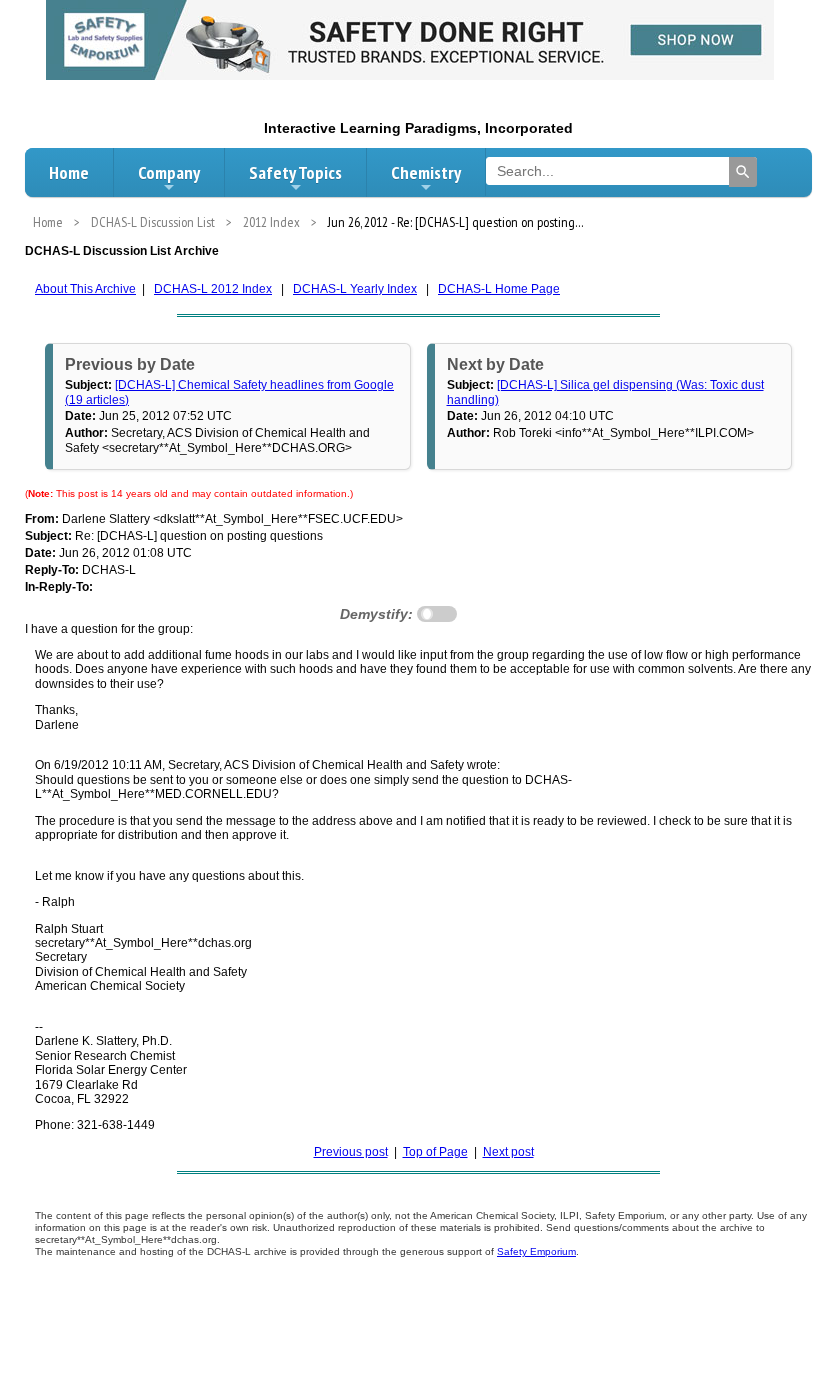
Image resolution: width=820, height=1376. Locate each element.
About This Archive (85, 289)
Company (169, 172)
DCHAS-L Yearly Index (355, 289)
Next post (508, 1152)
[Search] (743, 172)
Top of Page (435, 1152)
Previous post (351, 1152)
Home (69, 172)
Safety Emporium (536, 1251)
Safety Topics (295, 172)
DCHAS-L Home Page (499, 289)
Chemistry (426, 172)
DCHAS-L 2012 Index (213, 289)
